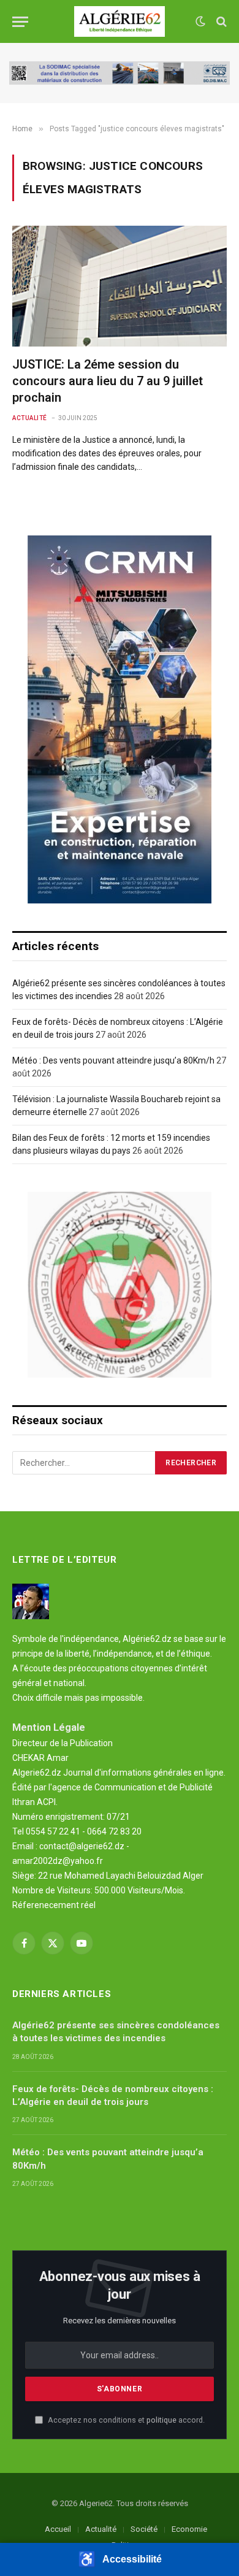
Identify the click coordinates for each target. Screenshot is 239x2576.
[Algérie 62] (120, 21)
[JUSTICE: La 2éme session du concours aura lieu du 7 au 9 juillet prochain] (120, 286)
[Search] (220, 22)
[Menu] (20, 22)
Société (144, 2529)
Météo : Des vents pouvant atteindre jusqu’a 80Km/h (113, 1060)
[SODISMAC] (120, 73)
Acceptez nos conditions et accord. (125, 2420)
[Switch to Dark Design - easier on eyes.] (200, 21)
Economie (189, 2529)
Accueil (58, 2529)
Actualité (101, 2529)
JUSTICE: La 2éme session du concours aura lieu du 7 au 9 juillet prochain (108, 381)
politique (161, 2420)
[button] (120, 2559)
